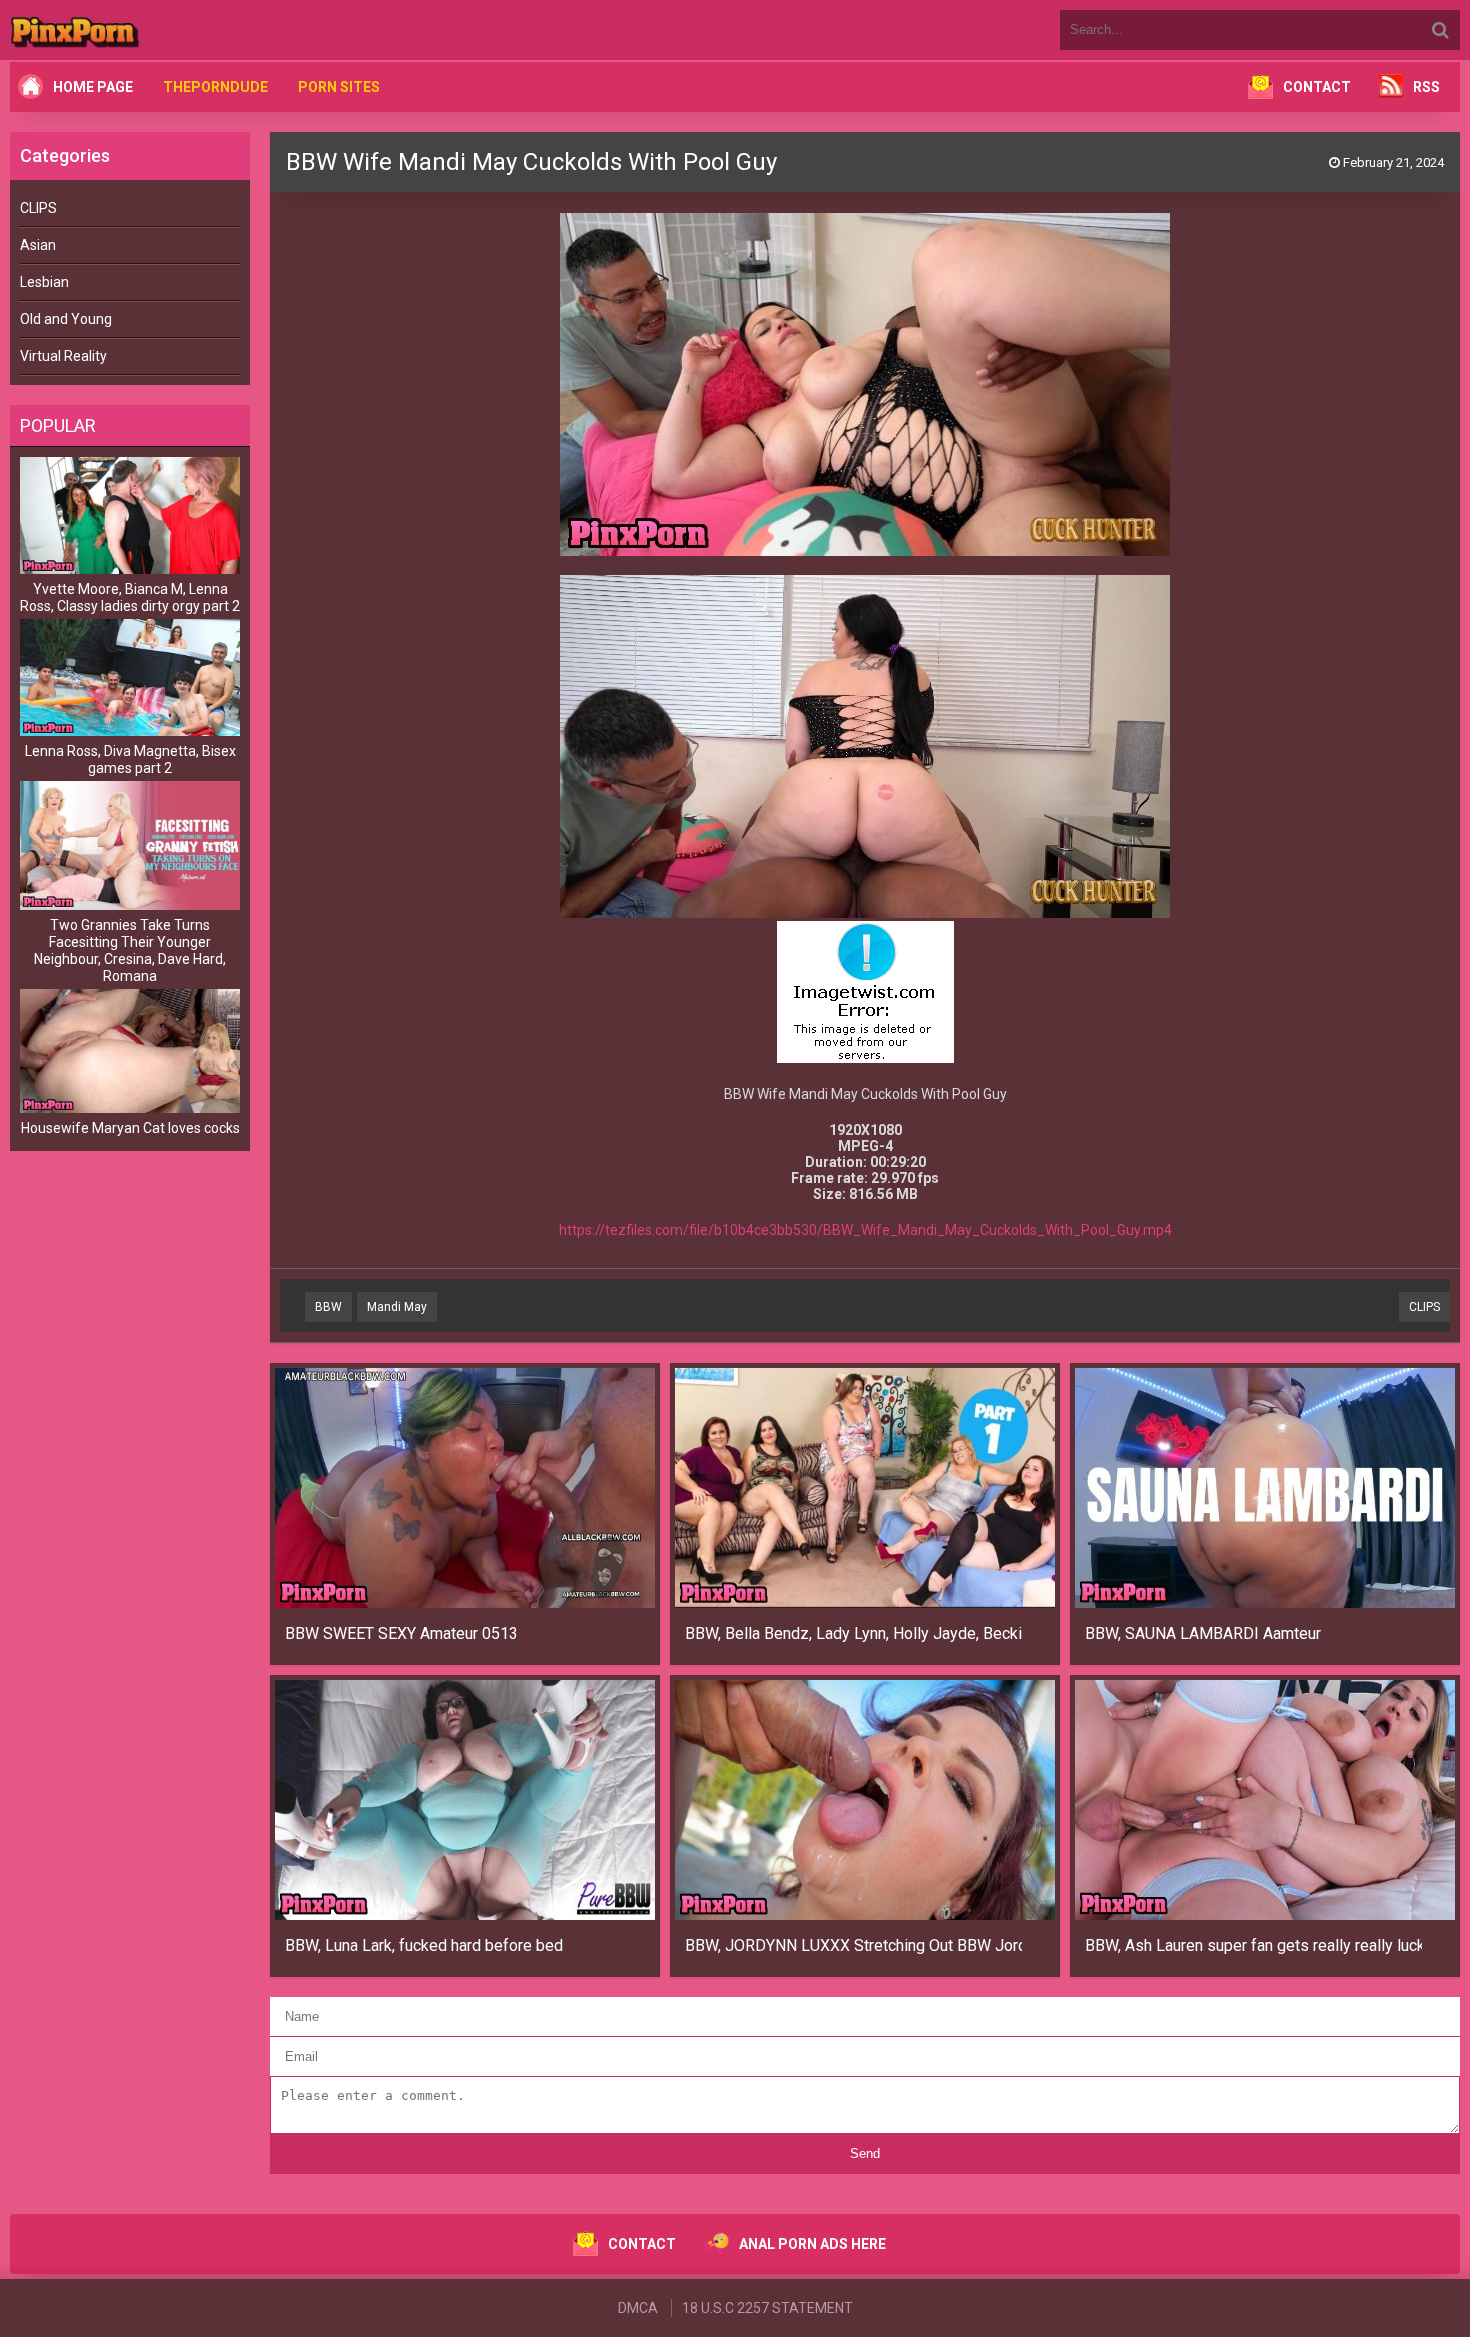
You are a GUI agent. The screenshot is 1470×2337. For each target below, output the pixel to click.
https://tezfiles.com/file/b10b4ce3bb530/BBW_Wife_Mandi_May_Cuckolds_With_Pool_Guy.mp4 (865, 1230)
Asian (38, 245)
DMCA (638, 2308)
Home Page (93, 87)
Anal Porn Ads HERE (812, 2244)
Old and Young (66, 319)
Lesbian (44, 282)
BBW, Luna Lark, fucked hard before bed (424, 1945)
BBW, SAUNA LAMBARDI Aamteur (1203, 1633)
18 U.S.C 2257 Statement (767, 2308)
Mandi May (397, 1307)
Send (865, 2153)
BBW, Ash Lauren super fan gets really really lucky (1253, 1945)
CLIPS (38, 208)
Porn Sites (339, 87)
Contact (1317, 87)
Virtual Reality (63, 356)
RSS (1426, 87)
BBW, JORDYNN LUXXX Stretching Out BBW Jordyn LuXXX (853, 1945)
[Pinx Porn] (130, 30)
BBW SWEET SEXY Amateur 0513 (401, 1633)
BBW (328, 1307)
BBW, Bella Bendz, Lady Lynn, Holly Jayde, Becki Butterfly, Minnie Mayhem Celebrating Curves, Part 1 (853, 1633)
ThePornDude (215, 87)
